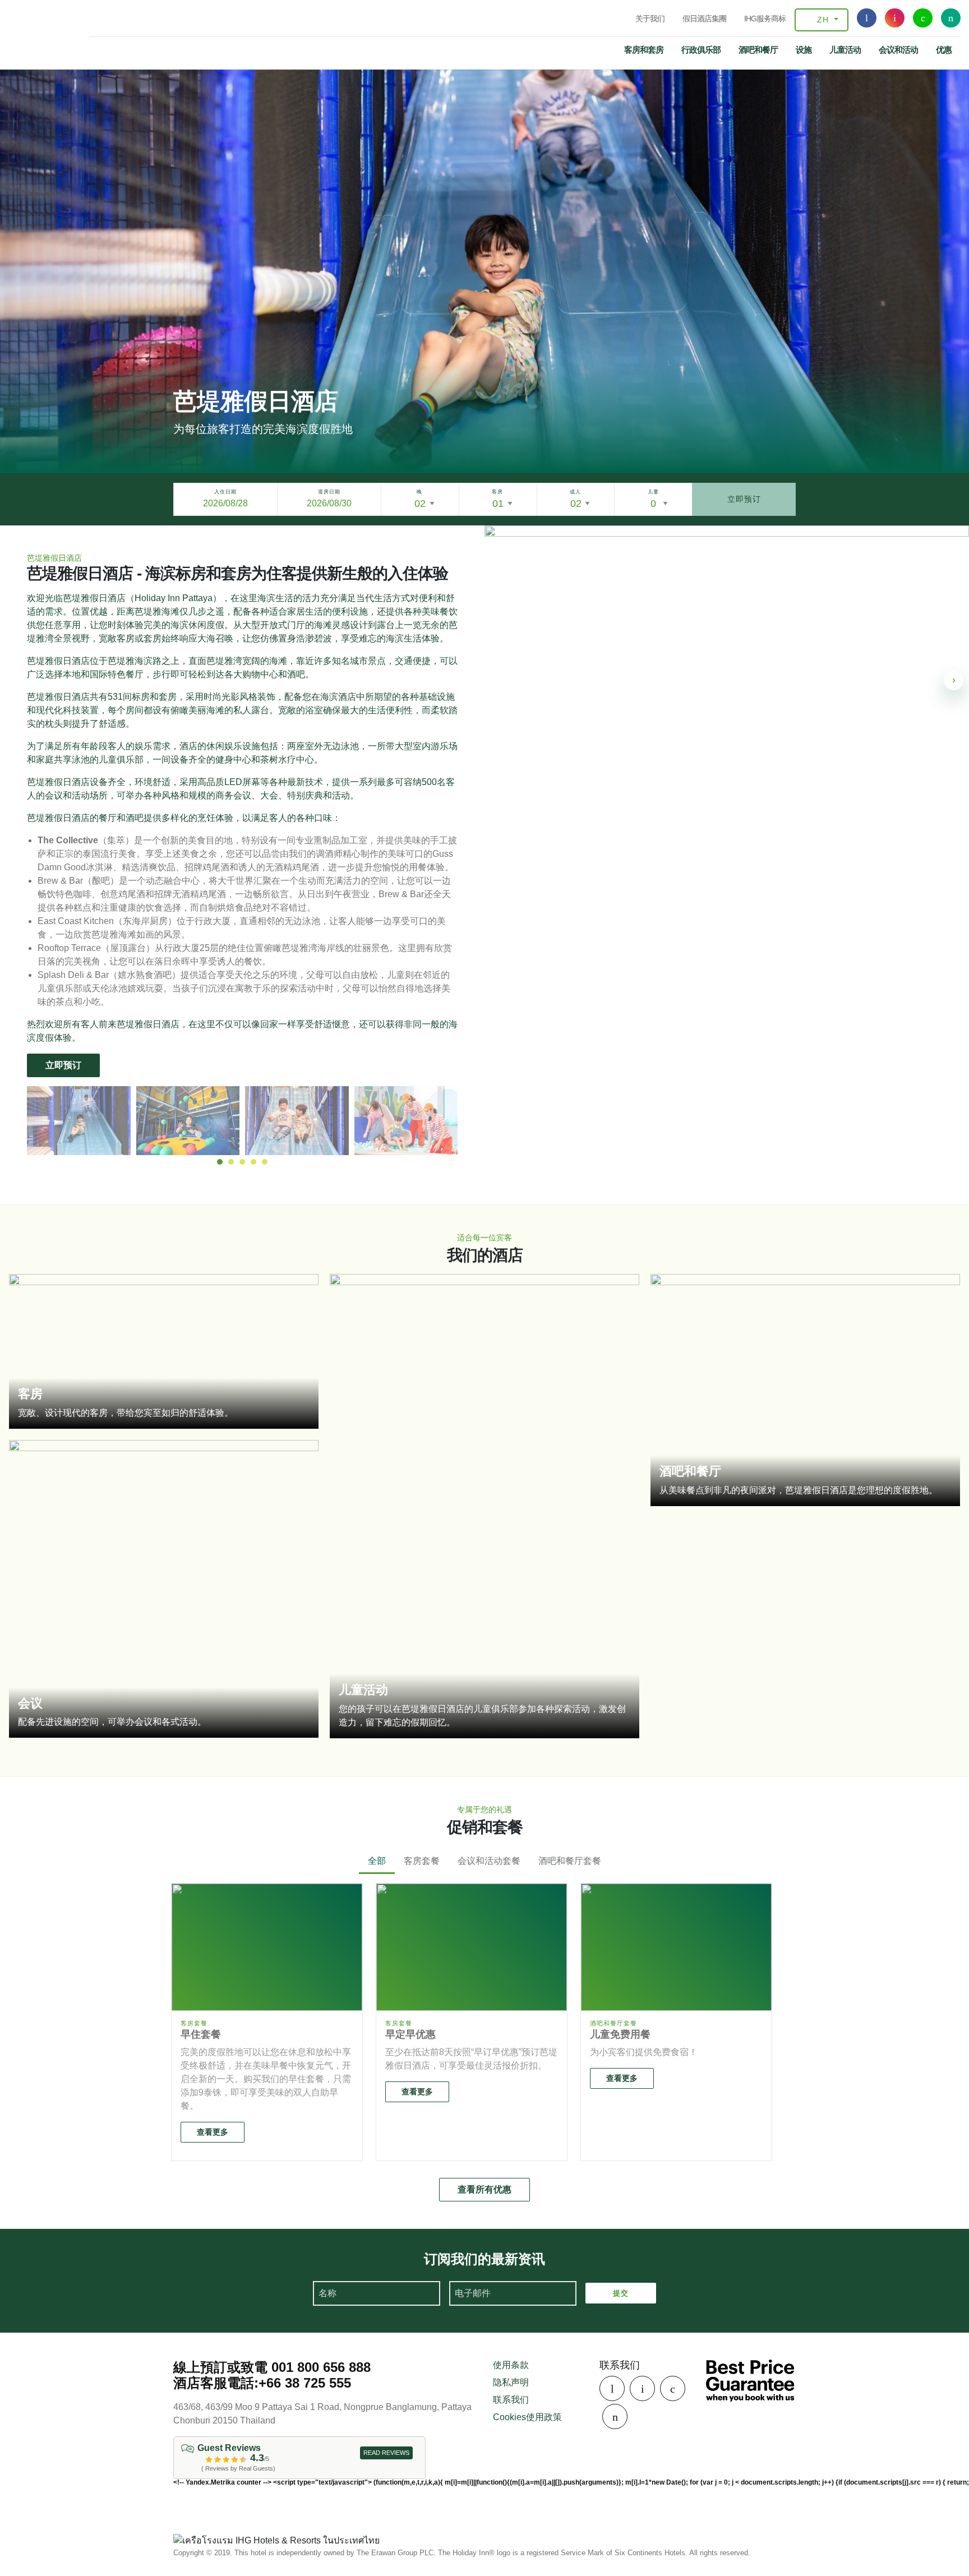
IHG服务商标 (765, 19)
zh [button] (823, 20)
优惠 (944, 50)
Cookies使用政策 (527, 2417)
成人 (575, 492)
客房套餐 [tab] (422, 1861)
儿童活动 (845, 50)
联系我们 (511, 2400)
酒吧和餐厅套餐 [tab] (570, 1861)
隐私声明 (511, 2382)
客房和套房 (644, 50)
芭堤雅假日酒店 (29, 31)
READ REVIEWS (386, 2453)
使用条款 (511, 2365)
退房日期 (329, 492)
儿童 (653, 492)
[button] (220, 1162)
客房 (497, 492)
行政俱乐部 (701, 50)
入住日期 (225, 492)
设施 (804, 50)
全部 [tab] (377, 1861)
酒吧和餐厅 (758, 50)
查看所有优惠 (484, 2189)
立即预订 (744, 499)
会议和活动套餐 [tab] (489, 1861)
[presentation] (954, 680)
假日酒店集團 (704, 19)
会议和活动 (898, 50)
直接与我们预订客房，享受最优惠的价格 (750, 2381)
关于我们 (650, 19)
